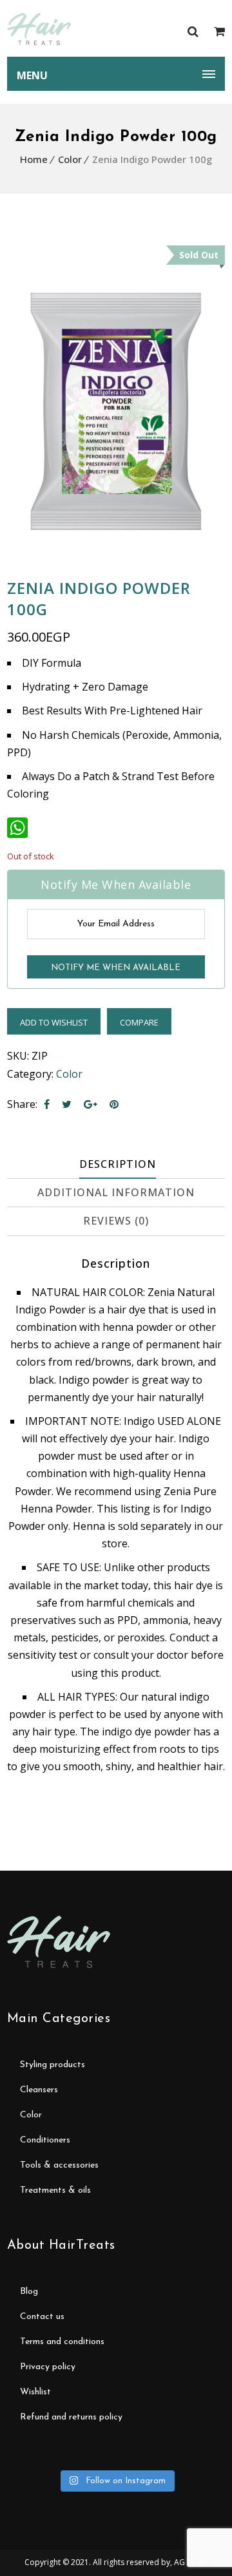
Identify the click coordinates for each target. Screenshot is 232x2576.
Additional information (116, 1192)
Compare (139, 1022)
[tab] (118, 1165)
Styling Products (53, 2065)
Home (34, 159)
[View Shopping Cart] (219, 31)
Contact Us (42, 2317)
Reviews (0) (116, 1221)
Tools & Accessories (59, 2165)
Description (118, 1164)
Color (70, 159)
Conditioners (45, 2140)
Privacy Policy (48, 2367)
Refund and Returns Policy (71, 2417)
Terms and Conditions (62, 2342)
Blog (29, 2292)
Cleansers (39, 2090)
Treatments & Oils (55, 2190)
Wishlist (35, 2392)
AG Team (191, 2562)
